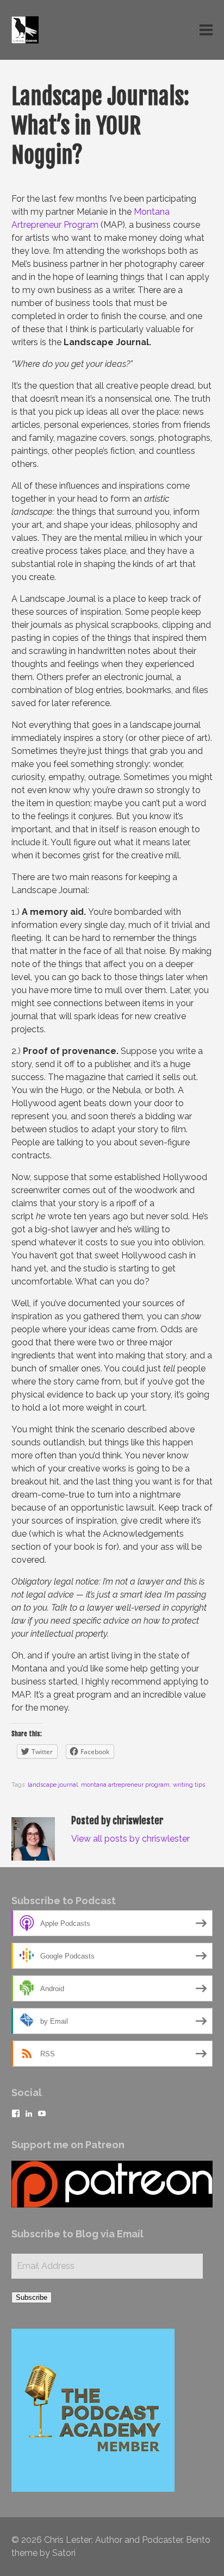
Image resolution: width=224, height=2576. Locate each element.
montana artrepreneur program (125, 1785)
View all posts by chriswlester (130, 1839)
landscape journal (53, 1785)
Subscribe (32, 2297)
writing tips (189, 1785)
